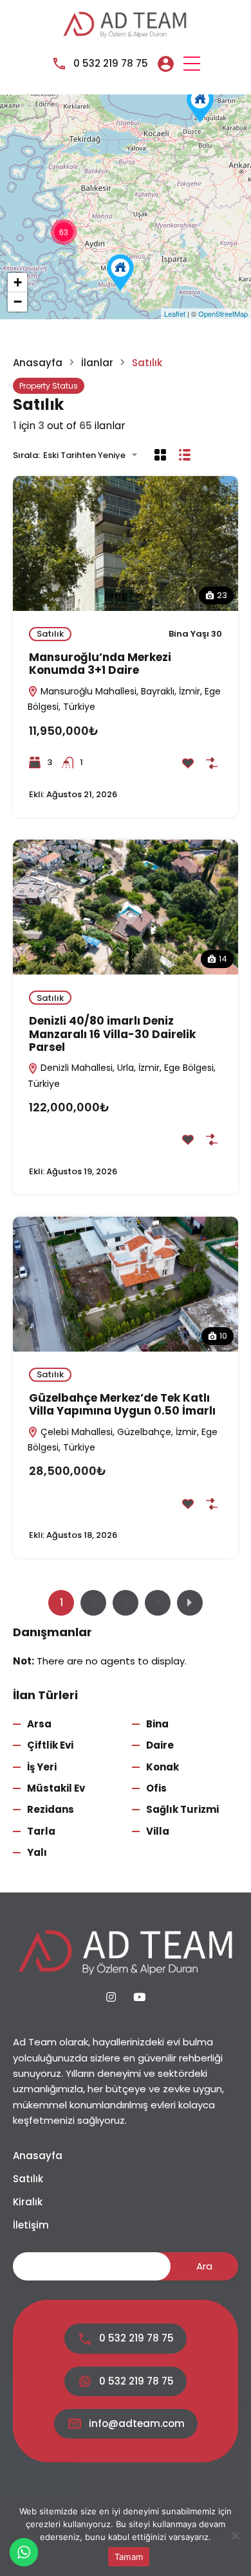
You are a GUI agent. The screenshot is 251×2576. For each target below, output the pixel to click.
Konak (163, 1767)
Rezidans (51, 1809)
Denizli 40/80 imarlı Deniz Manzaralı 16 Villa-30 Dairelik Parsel (112, 1034)
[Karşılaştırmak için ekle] (212, 763)
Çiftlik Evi (50, 1745)
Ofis (156, 1788)
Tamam (129, 2557)
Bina (157, 1724)
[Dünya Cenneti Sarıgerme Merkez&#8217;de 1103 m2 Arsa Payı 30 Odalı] (120, 273)
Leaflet (175, 313)
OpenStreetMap (223, 313)
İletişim (31, 2225)
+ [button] (18, 282)
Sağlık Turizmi (182, 1809)
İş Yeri (42, 1767)
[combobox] (94, 455)
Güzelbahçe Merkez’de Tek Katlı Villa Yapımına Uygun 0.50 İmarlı (122, 1404)
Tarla (41, 1831)
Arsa (39, 1724)
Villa (158, 1831)
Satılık (50, 634)
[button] (192, 64)
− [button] (18, 302)
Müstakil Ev (56, 1788)
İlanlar (97, 363)
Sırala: (26, 455)
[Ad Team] (126, 23)
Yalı (37, 1852)
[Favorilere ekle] (188, 763)
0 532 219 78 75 (111, 63)
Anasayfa (38, 363)
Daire (160, 1745)
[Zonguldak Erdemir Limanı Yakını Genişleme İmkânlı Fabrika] (200, 104)
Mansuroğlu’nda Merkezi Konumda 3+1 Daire (100, 664)
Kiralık (28, 2202)
